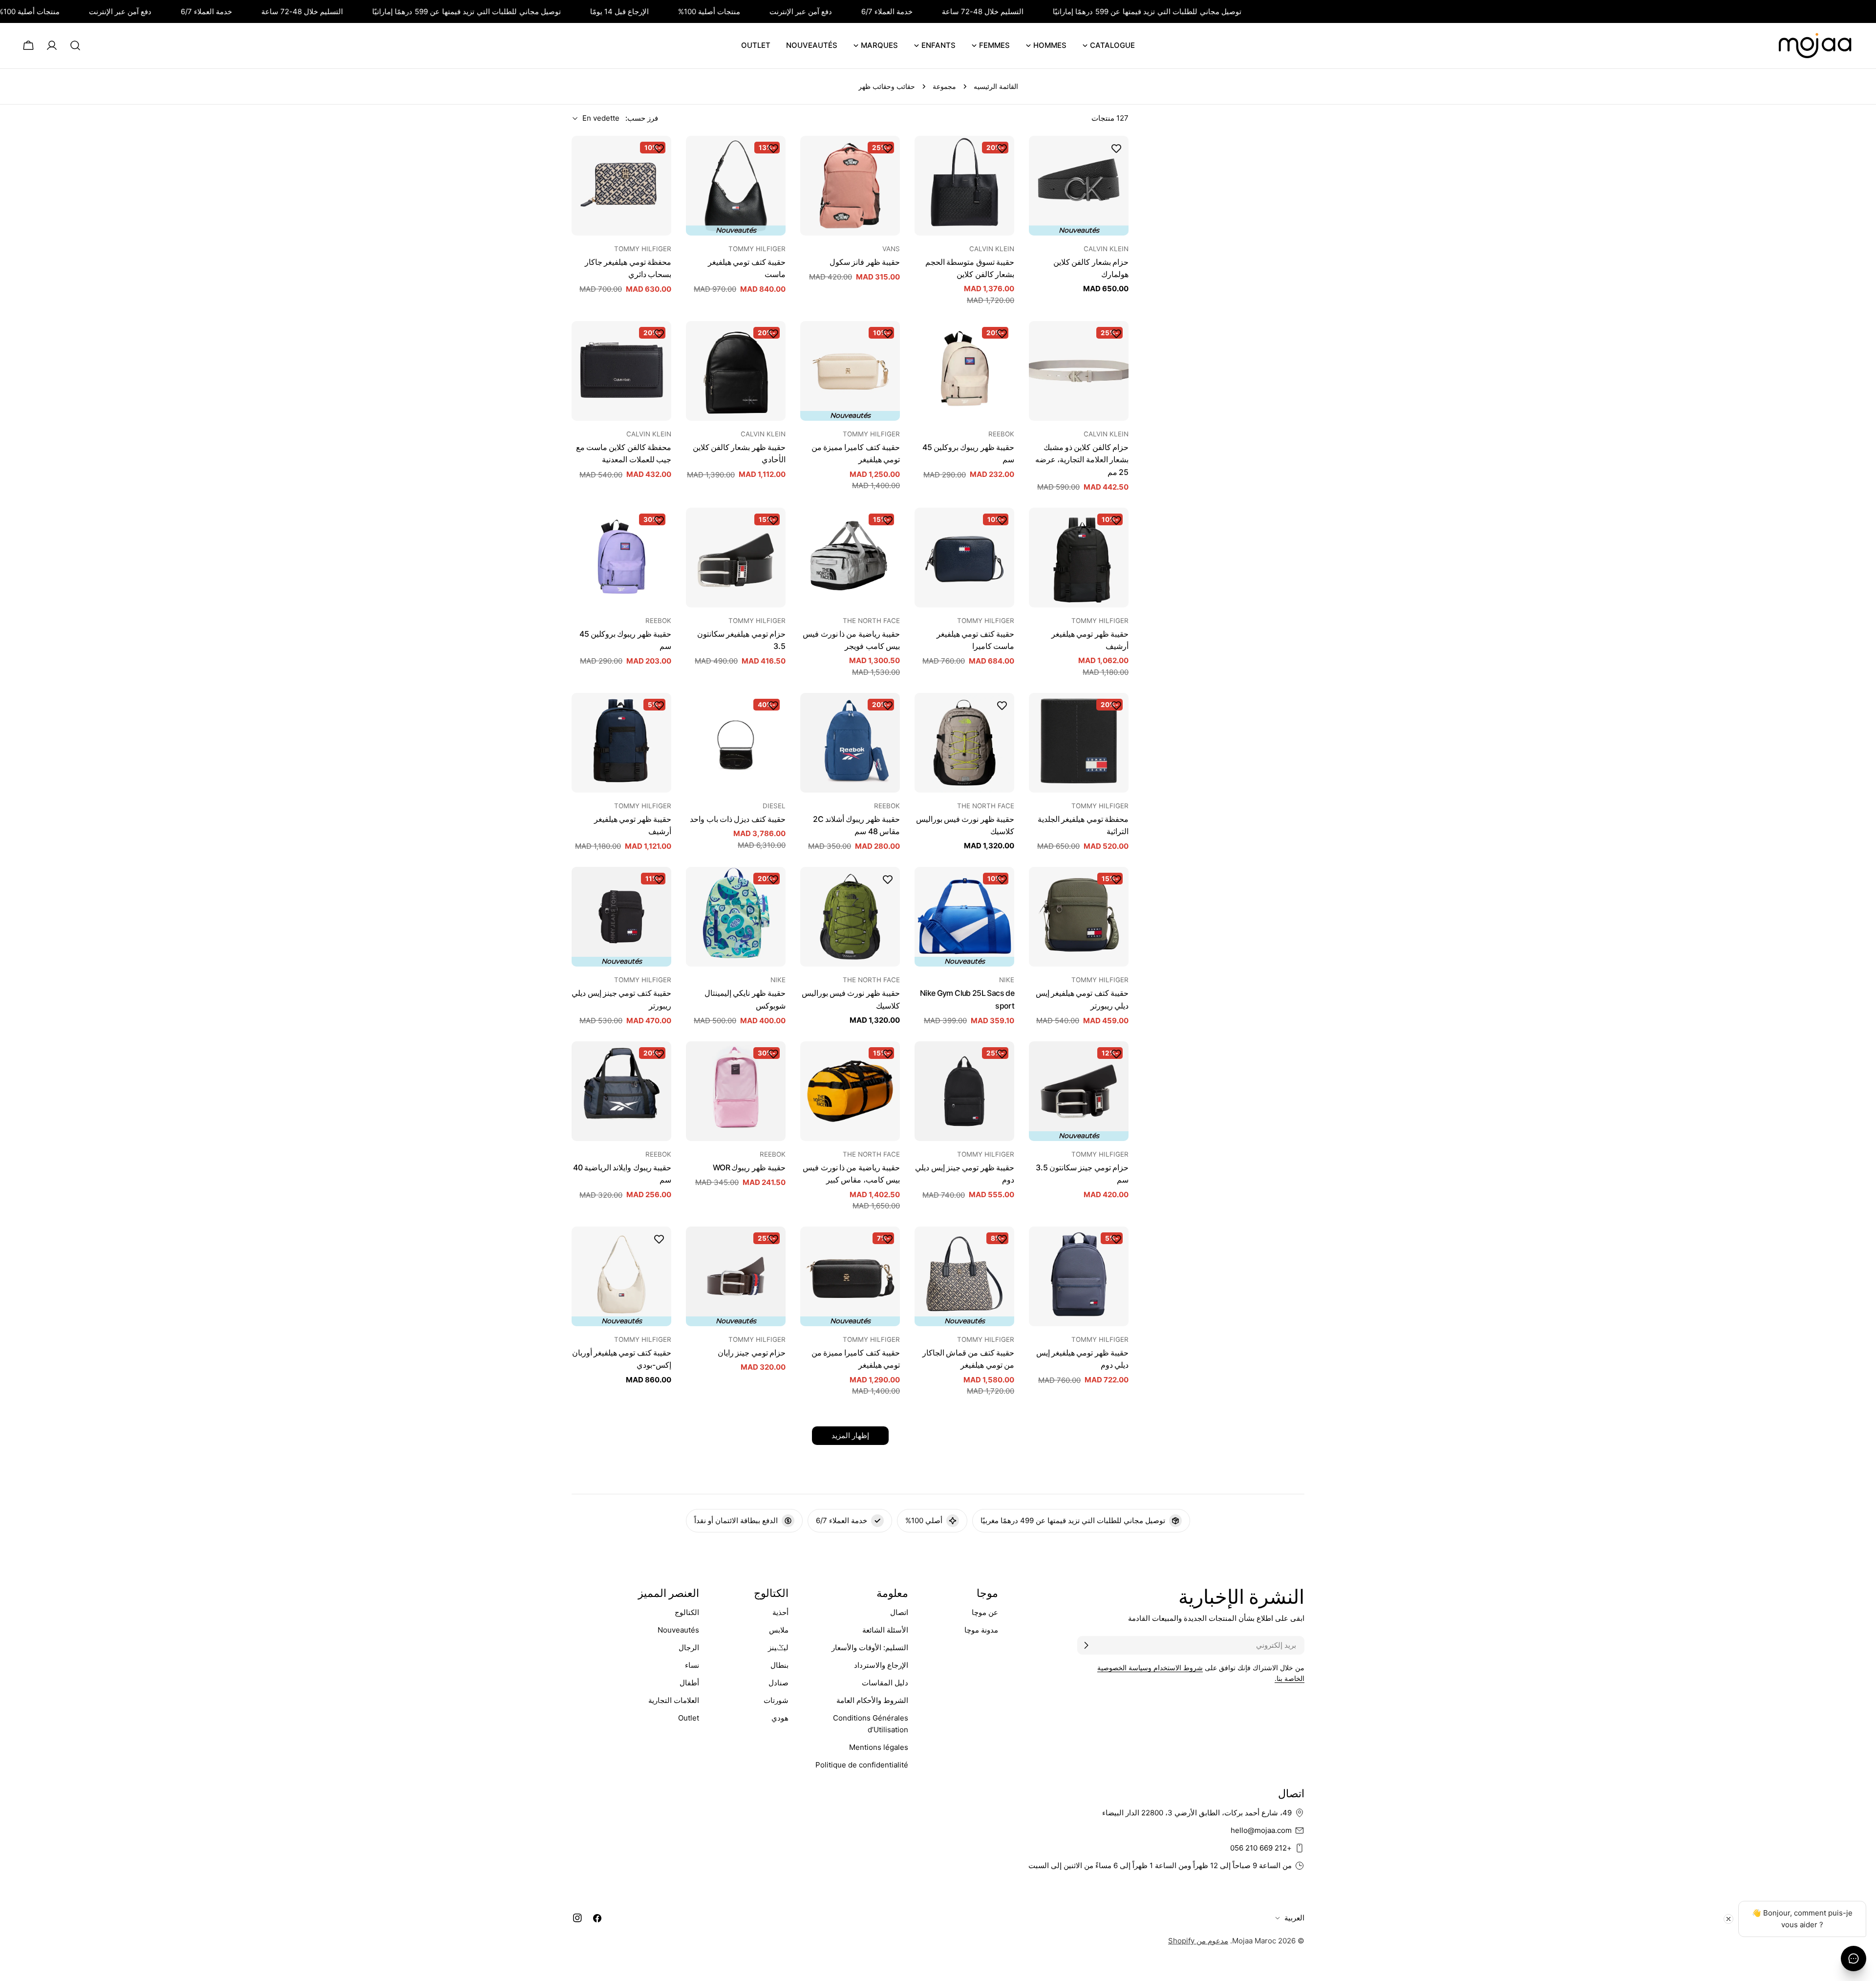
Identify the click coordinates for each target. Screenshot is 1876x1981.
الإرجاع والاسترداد (881, 1665)
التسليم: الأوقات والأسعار (870, 1647)
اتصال (899, 1612)
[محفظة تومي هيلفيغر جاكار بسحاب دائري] (621, 186)
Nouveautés (678, 1630)
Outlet (689, 1718)
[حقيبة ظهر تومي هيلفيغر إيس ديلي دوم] (1079, 1276)
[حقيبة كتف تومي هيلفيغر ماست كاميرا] (964, 558)
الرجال (689, 1647)
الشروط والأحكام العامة (872, 1700)
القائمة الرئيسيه (996, 86)
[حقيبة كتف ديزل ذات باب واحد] (736, 743)
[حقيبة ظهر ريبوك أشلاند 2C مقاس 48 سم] (850, 743)
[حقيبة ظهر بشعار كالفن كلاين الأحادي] (736, 371)
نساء (692, 1665)
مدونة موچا (981, 1630)
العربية (1294, 1918)
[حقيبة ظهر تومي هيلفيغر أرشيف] (1079, 558)
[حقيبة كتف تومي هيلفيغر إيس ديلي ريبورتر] (1079, 917)
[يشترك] (1086, 1645)
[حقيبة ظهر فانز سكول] (850, 186)
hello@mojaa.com (1261, 1830)
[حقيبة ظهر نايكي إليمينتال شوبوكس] (736, 917)
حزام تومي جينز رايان (752, 1353)
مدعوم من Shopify (1198, 1941)
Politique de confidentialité (862, 1765)
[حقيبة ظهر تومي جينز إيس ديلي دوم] (964, 1091)
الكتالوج (687, 1612)
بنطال (779, 1665)
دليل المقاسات (885, 1683)
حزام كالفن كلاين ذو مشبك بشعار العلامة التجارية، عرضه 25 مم (1082, 460)
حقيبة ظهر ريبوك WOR (749, 1168)
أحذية (780, 1612)
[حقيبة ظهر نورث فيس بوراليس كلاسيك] (964, 743)
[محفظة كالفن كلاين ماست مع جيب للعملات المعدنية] (621, 371)
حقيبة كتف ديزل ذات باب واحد (738, 819)
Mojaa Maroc (1254, 1941)
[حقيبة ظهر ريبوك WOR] (736, 1091)
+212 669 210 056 (1261, 1848)
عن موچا (985, 1612)
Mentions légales (879, 1747)
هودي (780, 1718)
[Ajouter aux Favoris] (1116, 148)
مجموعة (944, 86)
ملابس (779, 1630)
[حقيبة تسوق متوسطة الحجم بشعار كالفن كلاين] (964, 186)
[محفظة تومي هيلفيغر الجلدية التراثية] (1079, 743)
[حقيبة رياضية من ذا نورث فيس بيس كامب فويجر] (850, 558)
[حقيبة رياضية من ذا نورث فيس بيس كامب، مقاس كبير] (850, 1091)
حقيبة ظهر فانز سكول (865, 262)
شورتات (776, 1700)
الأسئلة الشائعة (885, 1630)
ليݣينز (778, 1647)
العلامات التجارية (674, 1700)
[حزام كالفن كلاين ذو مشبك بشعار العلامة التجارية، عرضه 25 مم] (1079, 371)
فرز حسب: (642, 118)
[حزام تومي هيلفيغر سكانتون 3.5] (736, 558)
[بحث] (75, 45)
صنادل (778, 1683)
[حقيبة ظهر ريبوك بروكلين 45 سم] (964, 371)
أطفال (689, 1683)
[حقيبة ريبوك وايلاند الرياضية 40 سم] (621, 1091)
